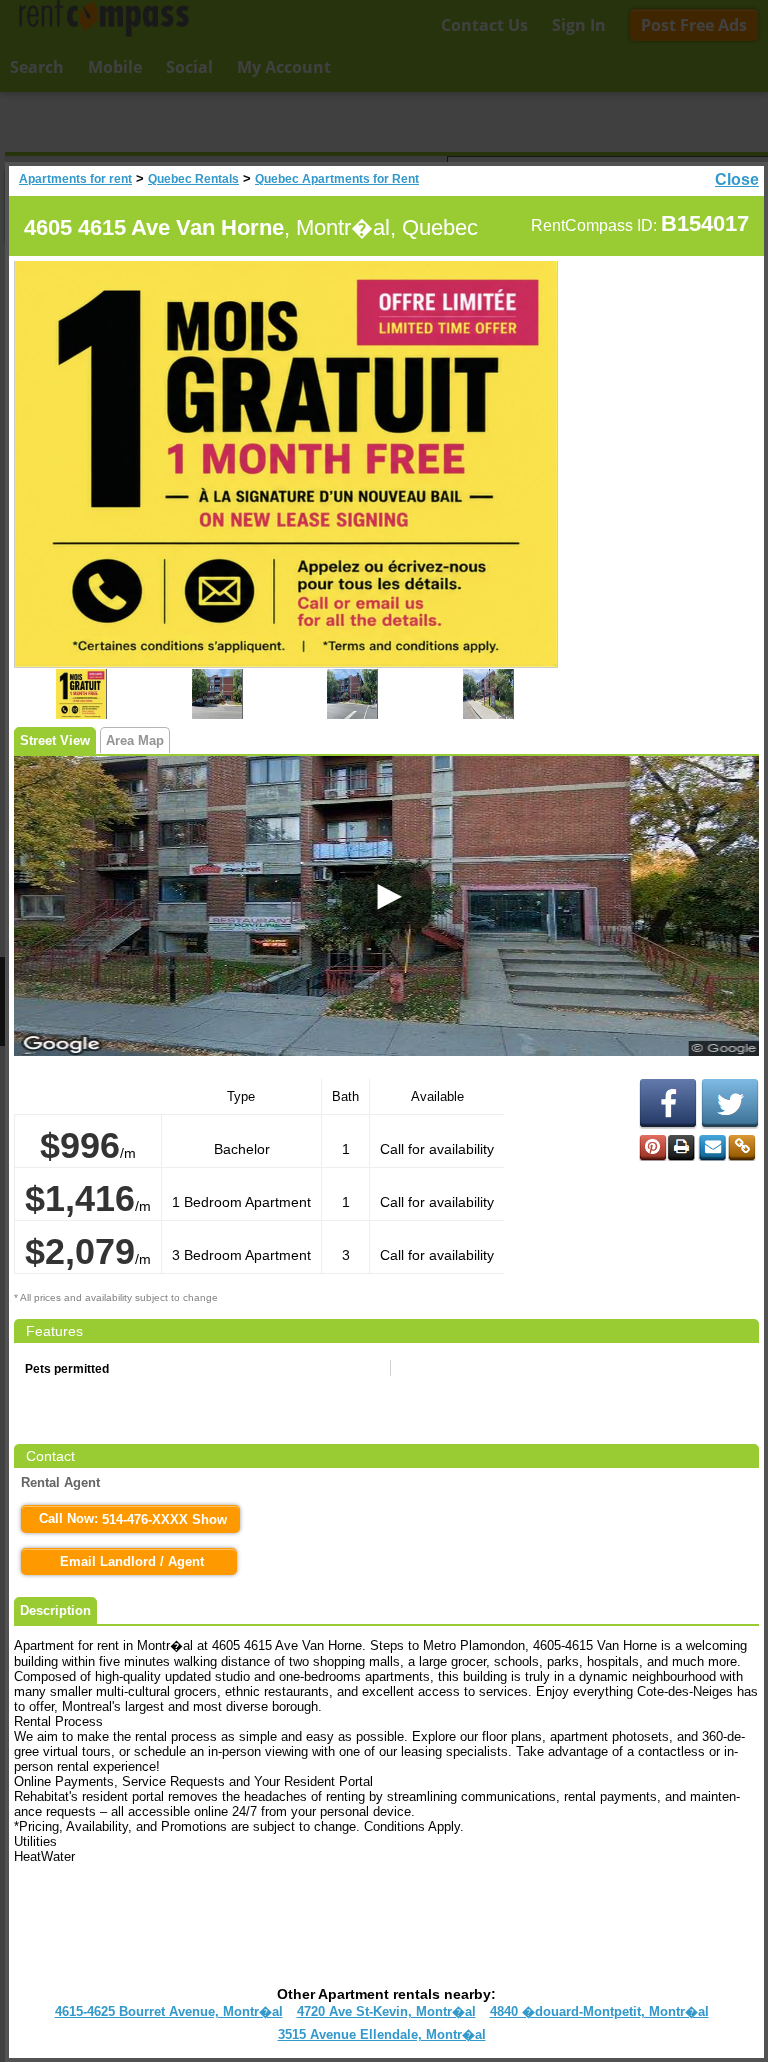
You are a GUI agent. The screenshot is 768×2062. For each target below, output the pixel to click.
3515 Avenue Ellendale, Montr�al (382, 2034)
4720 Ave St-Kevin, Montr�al (386, 2011)
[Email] (712, 1148)
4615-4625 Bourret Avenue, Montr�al (169, 2011)
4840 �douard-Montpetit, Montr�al (599, 2011)
